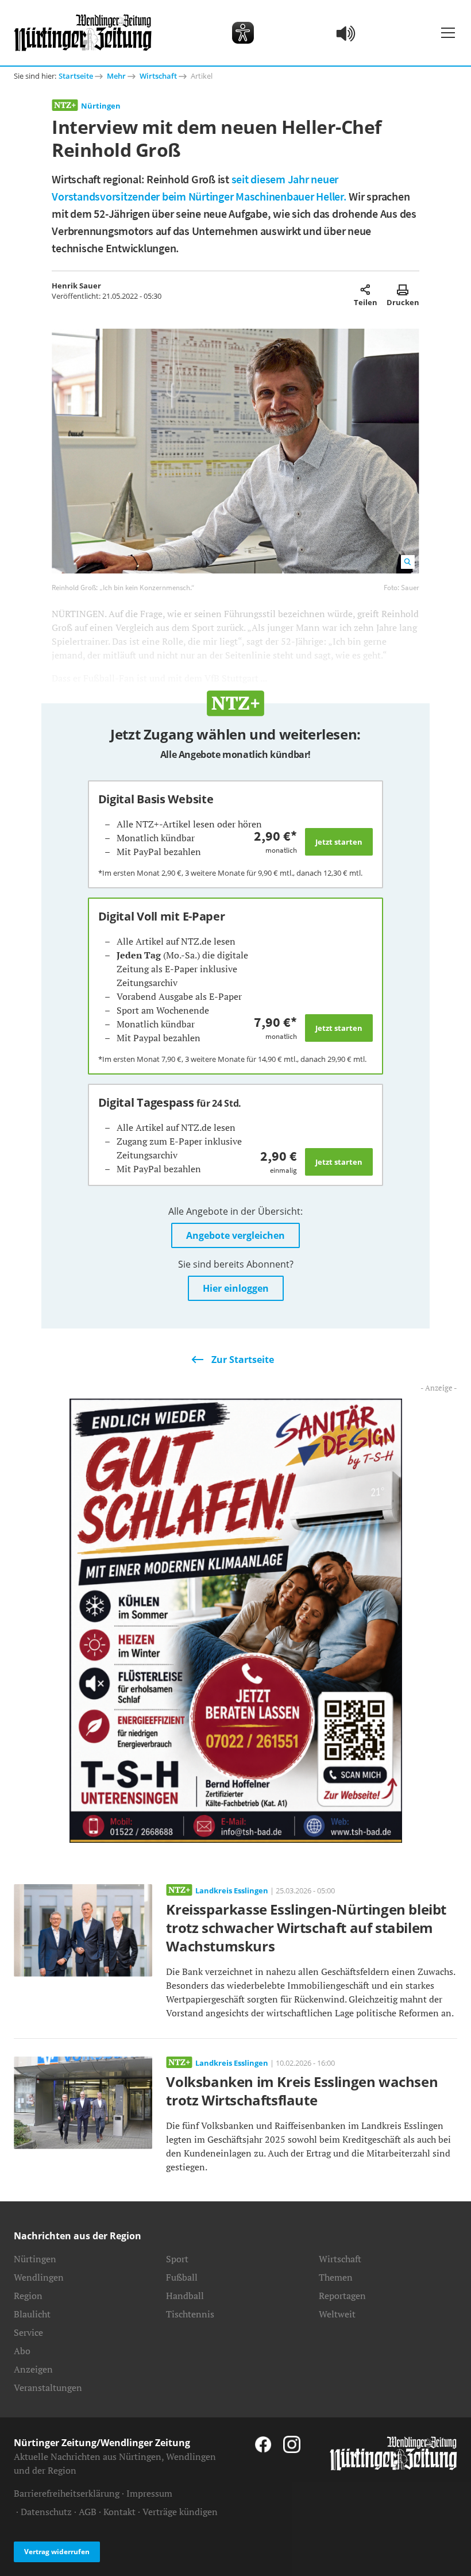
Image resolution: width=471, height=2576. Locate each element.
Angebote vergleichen (235, 1235)
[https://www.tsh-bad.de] (236, 1619)
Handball (185, 2296)
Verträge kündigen (180, 2512)
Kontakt (119, 2512)
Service (28, 2332)
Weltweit (337, 2314)
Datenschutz (46, 2512)
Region (28, 2296)
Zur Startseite (243, 1360)
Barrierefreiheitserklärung (67, 2493)
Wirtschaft (158, 76)
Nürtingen (101, 106)
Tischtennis (190, 2314)
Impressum (149, 2493)
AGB (88, 2512)
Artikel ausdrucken (403, 290)
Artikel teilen (366, 290)
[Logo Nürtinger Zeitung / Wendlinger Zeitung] (83, 33)
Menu (448, 33)
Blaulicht (32, 2314)
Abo (22, 2351)
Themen (336, 2277)
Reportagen (342, 2296)
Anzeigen (33, 2369)
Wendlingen (39, 2277)
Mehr (116, 76)
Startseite (76, 76)
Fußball (182, 2277)
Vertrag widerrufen (57, 2552)
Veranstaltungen (48, 2388)
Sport (177, 2259)
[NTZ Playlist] (346, 33)
